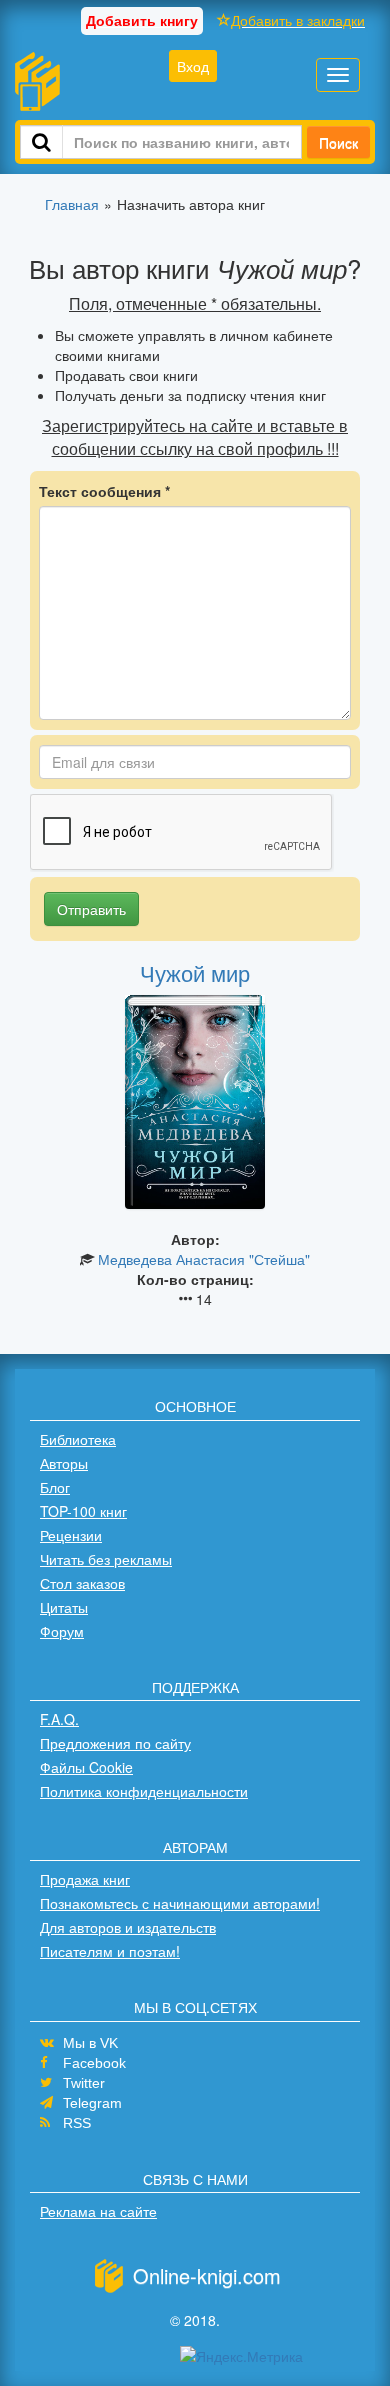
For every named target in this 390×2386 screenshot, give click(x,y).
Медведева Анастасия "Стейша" (204, 1259)
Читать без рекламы (106, 1559)
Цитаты (64, 1607)
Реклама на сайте (98, 2211)
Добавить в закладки (298, 20)
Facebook (94, 2063)
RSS (77, 2123)
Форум (62, 1631)
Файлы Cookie (86, 1767)
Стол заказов (82, 1583)
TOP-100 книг (83, 1511)
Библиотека (78, 1439)
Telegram (92, 2103)
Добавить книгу (142, 20)
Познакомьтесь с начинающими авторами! (180, 1903)
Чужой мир (195, 972)
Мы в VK (90, 2043)
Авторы (64, 1463)
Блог (55, 1487)
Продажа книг (85, 1879)
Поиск (338, 142)
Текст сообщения (104, 491)
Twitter (84, 2083)
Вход (193, 66)
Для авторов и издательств (128, 1927)
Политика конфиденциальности (144, 1791)
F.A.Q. (59, 1719)
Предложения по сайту (115, 1743)
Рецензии (71, 1535)
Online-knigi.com (207, 2275)
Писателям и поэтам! (110, 1951)
